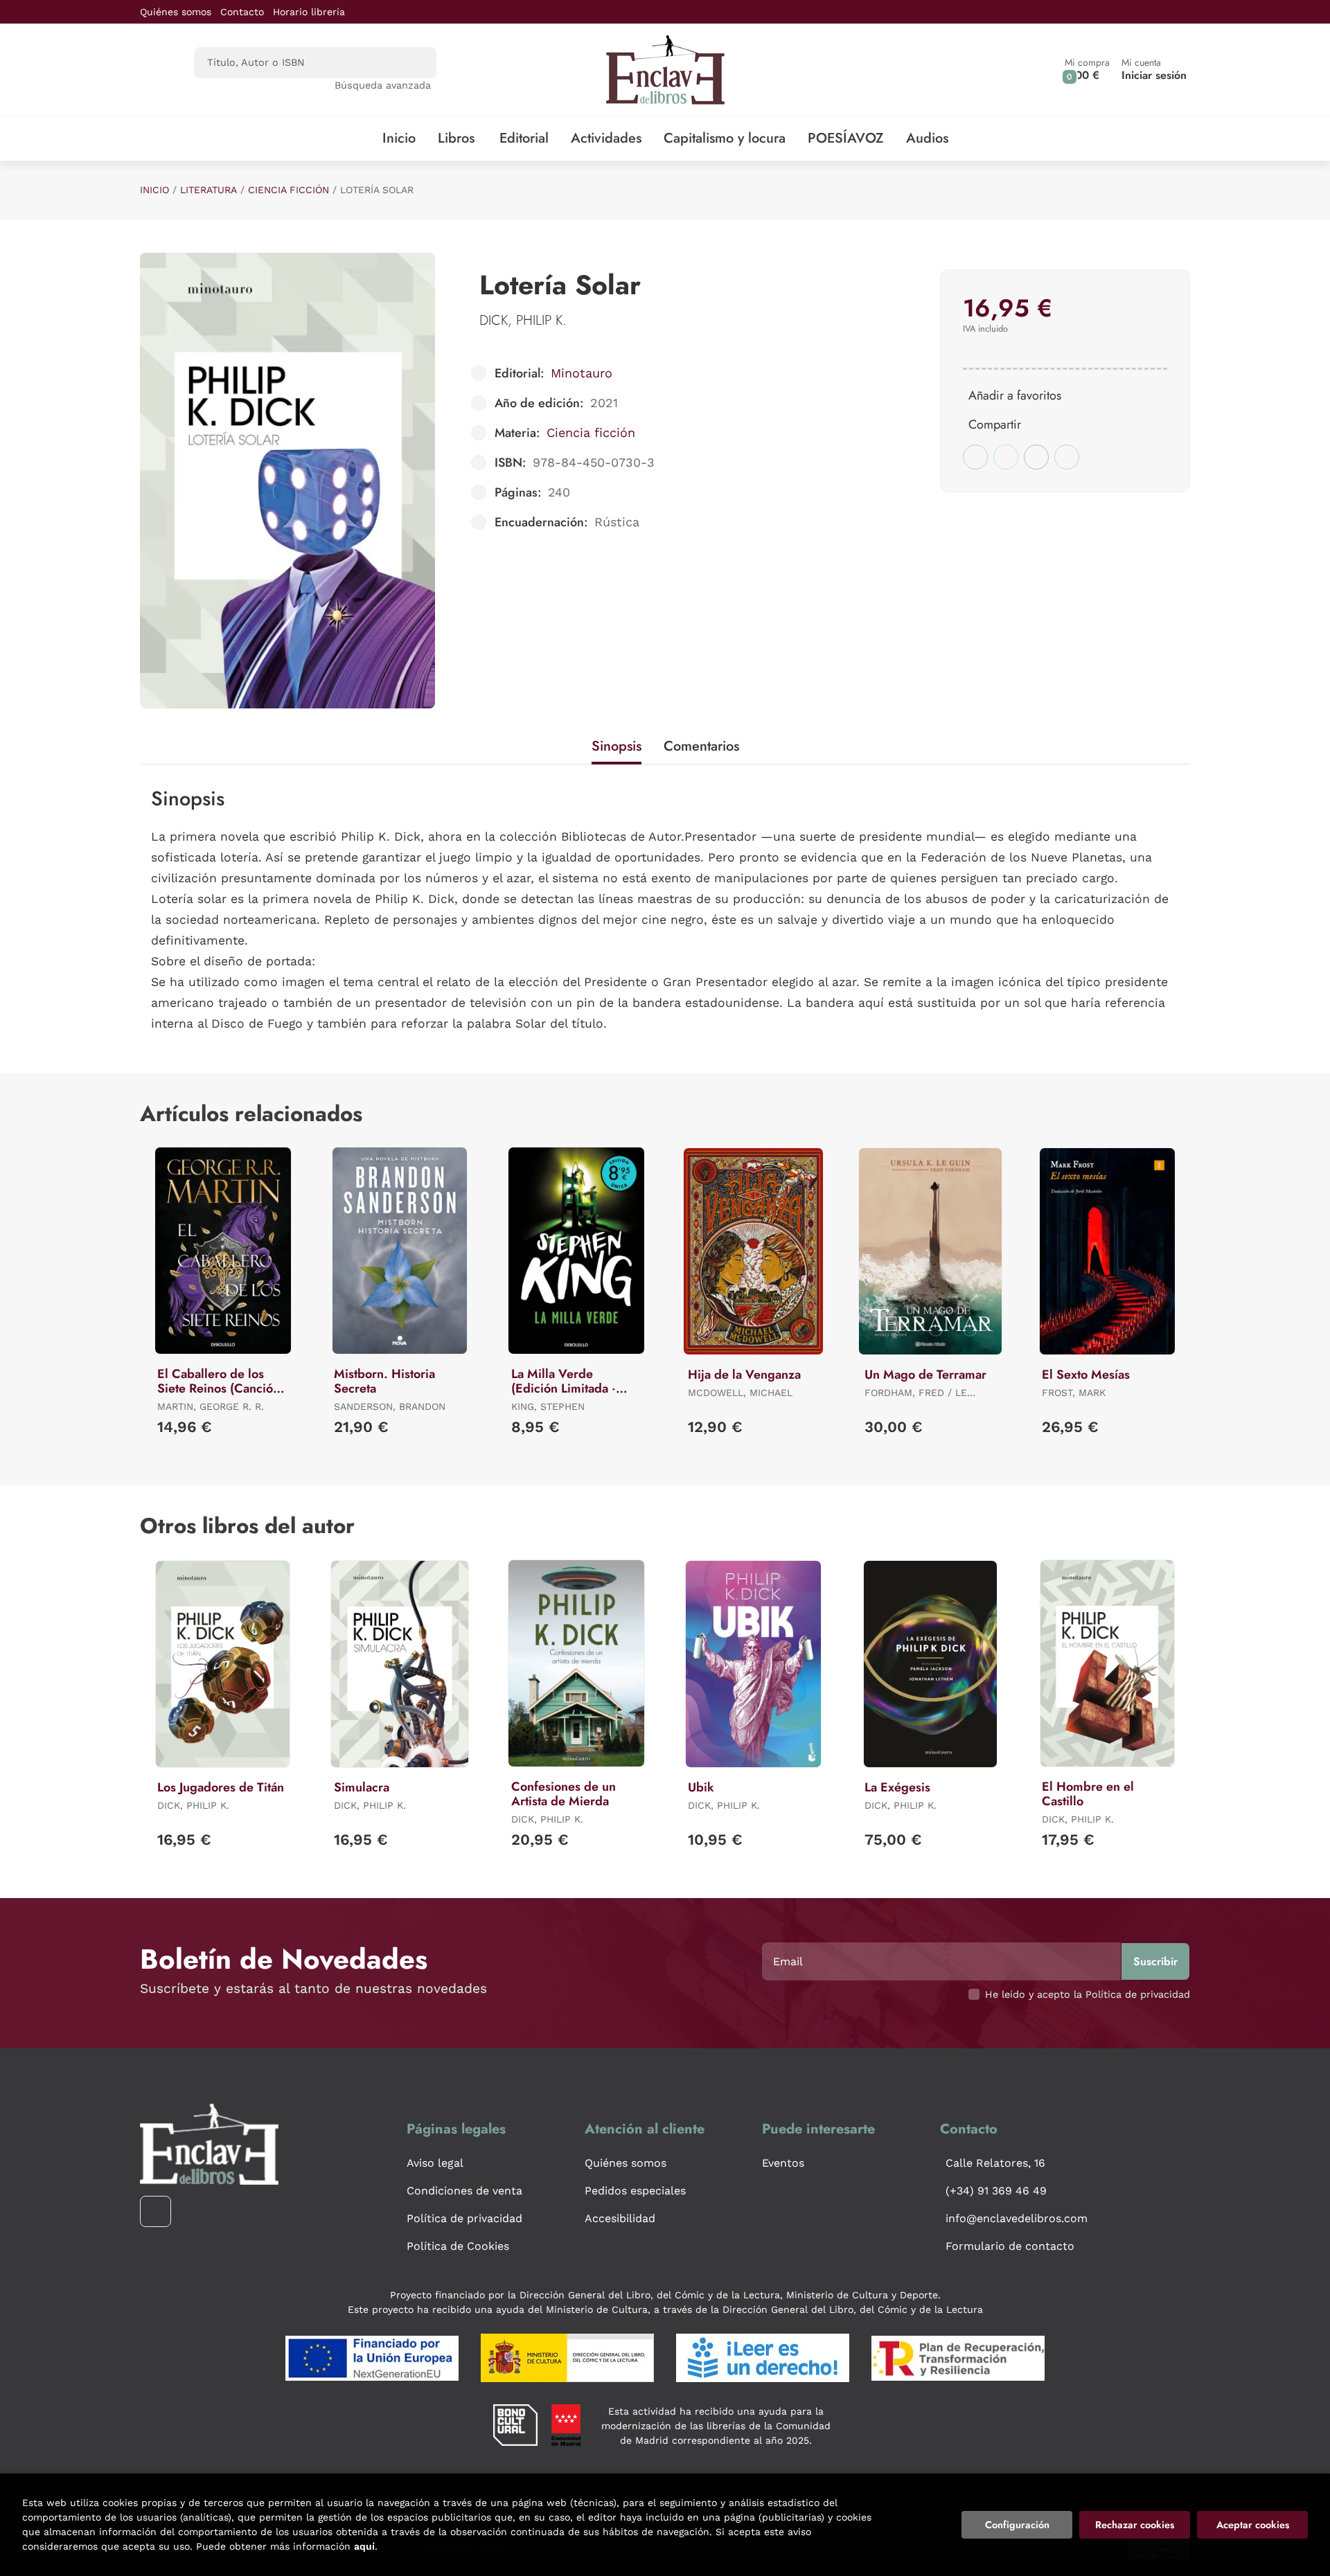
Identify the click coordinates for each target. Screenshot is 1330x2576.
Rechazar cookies (1135, 2525)
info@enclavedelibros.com (1017, 2218)
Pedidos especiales (635, 2191)
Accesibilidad (620, 2218)
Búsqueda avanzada (383, 85)
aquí (364, 2546)
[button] (1087, 70)
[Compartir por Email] (1036, 457)
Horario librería (309, 12)
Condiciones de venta (464, 2191)
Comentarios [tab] (701, 746)
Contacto (242, 12)
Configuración (1017, 2525)
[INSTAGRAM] (156, 2211)
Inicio (154, 190)
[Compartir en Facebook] (975, 457)
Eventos (783, 2163)
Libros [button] (456, 138)
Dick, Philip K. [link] (523, 320)
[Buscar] (414, 63)
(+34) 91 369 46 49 (996, 2191)
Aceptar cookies (1253, 2525)
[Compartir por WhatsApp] (1006, 457)
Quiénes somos (176, 12)
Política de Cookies (458, 2246)
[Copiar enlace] (1067, 457)
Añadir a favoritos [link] (1015, 395)
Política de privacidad (464, 2218)
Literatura (209, 190)
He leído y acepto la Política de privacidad (1088, 1994)
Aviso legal (435, 2163)
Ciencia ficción (289, 190)
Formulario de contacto (1010, 2246)
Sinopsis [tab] (617, 746)
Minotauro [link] (582, 373)
